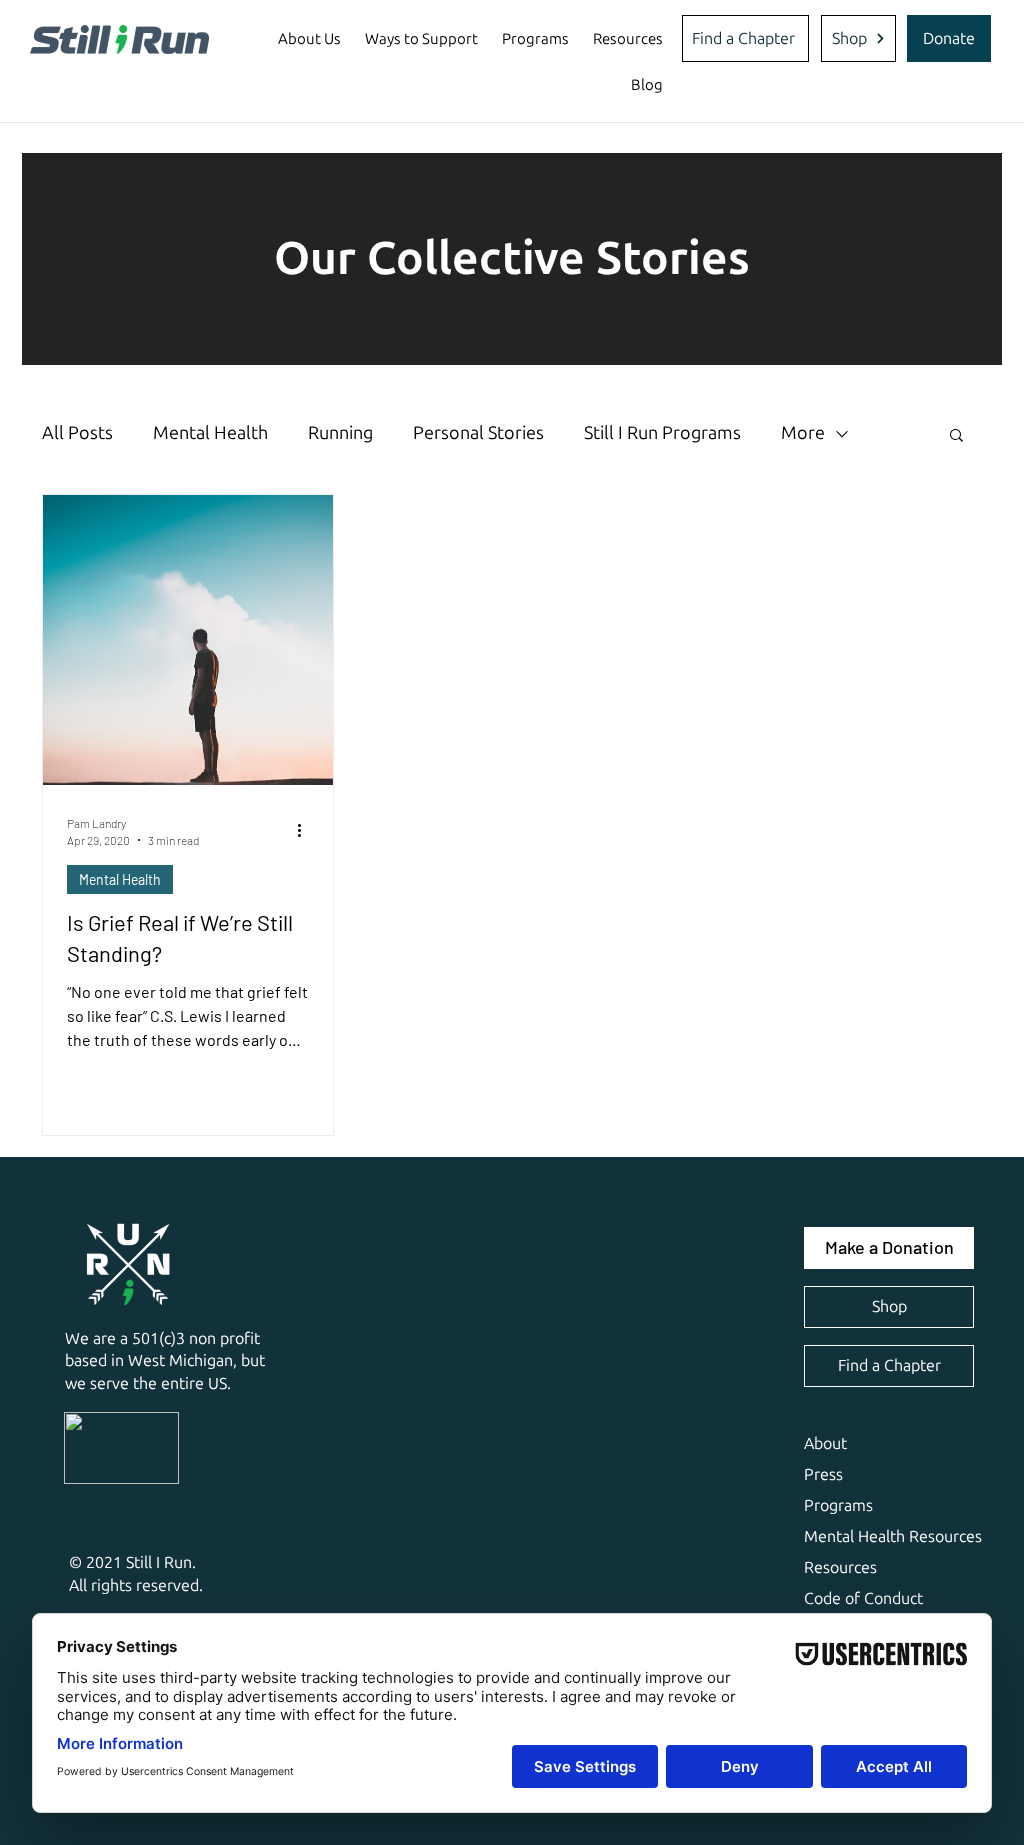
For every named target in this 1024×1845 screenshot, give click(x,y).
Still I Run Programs (662, 433)
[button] (309, 39)
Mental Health (210, 433)
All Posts (77, 433)
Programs (838, 1505)
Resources (840, 1567)
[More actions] (306, 830)
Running (340, 433)
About (825, 1443)
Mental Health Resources (893, 1536)
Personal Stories (478, 433)
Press (823, 1474)
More (803, 433)
